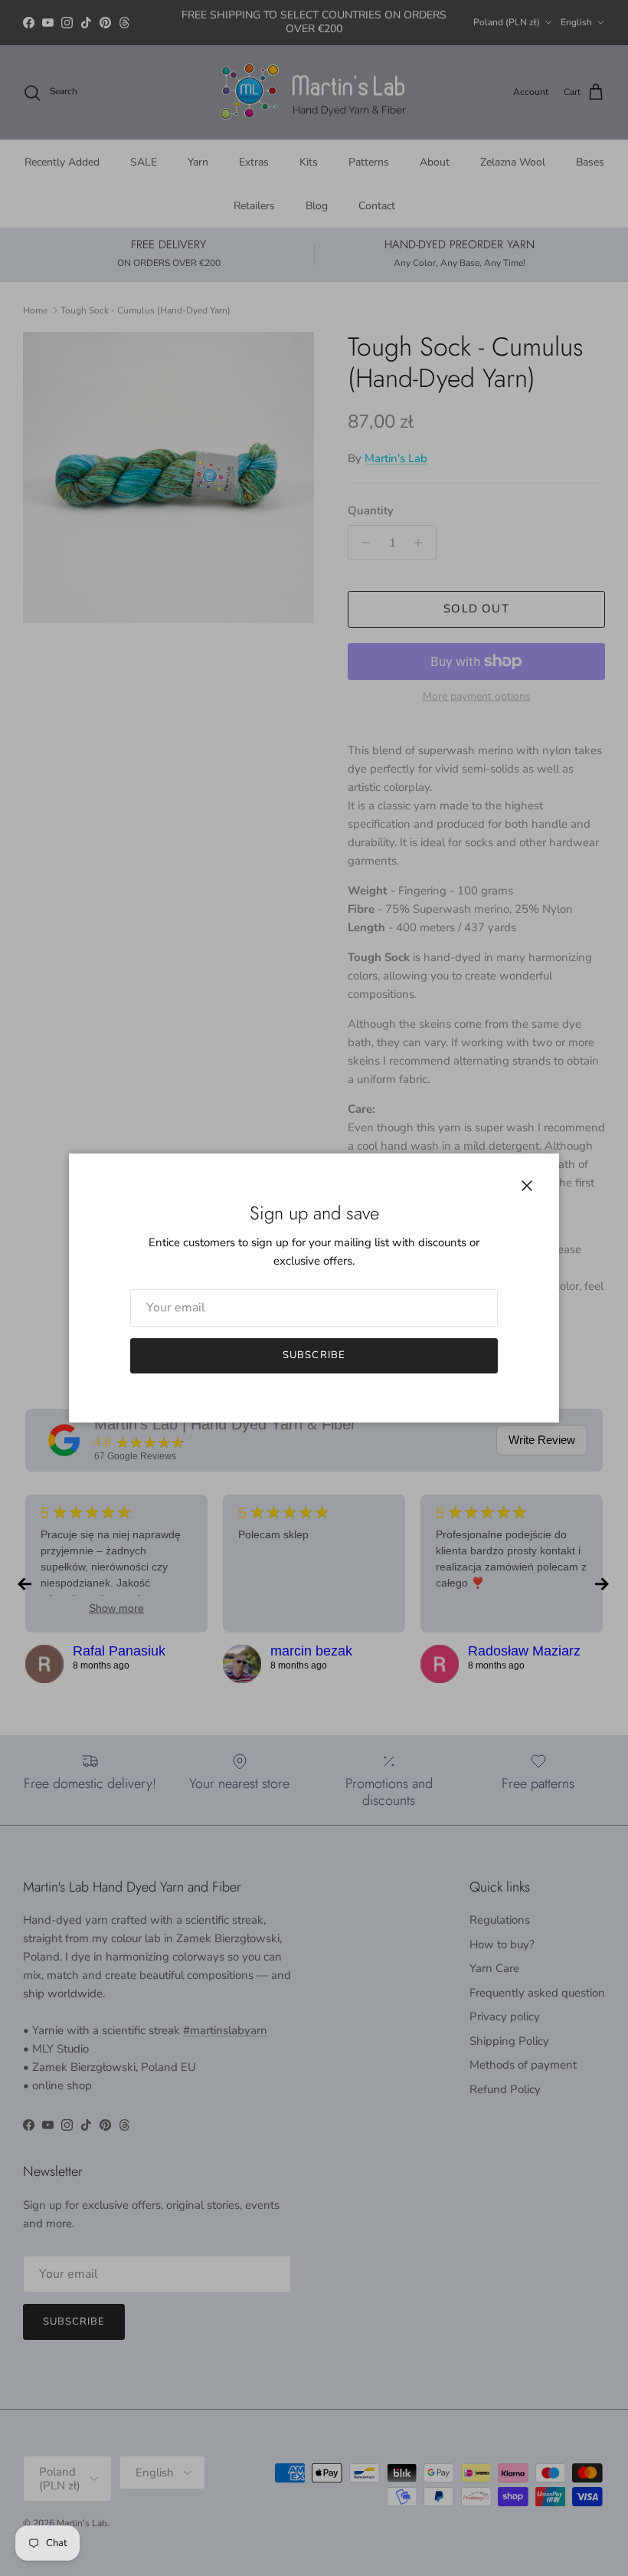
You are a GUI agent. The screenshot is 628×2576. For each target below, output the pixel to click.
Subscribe (314, 1355)
